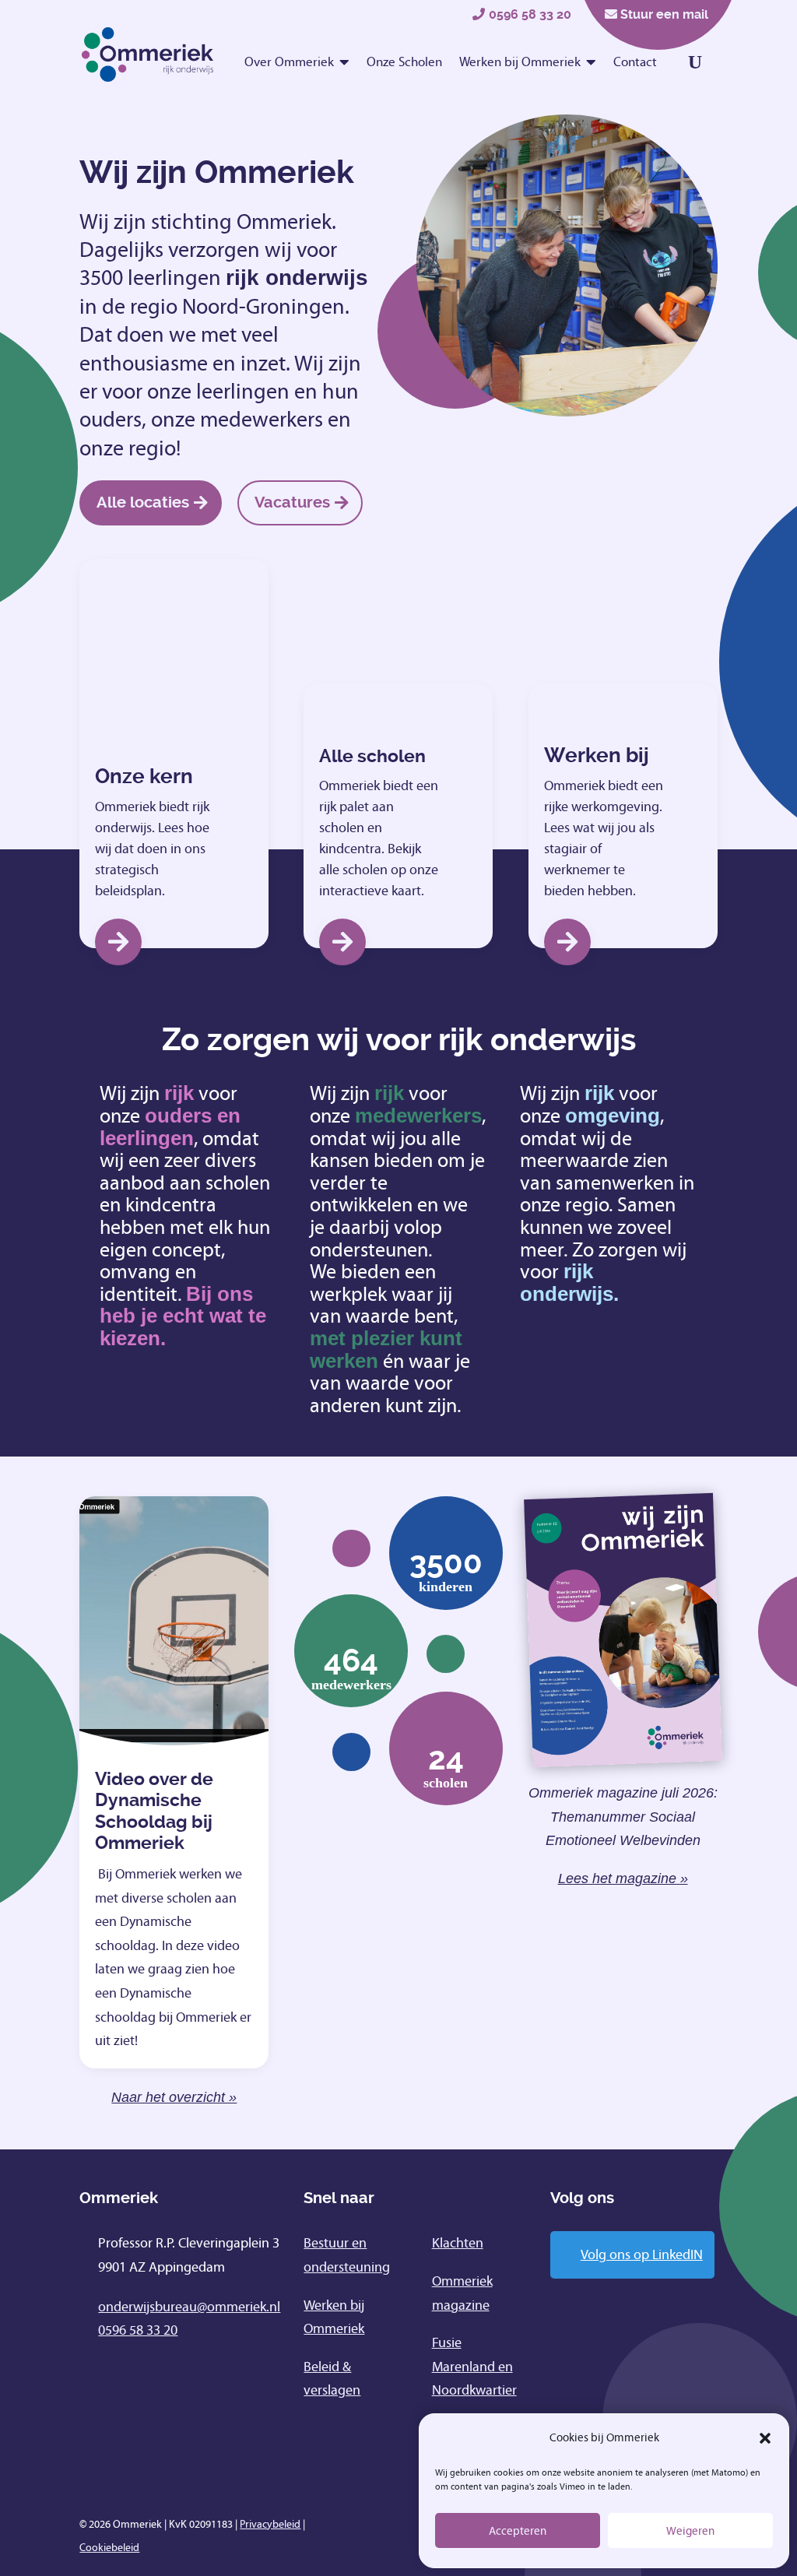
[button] (765, 2438)
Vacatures (292, 503)
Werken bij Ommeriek (520, 62)
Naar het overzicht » (174, 2097)
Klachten (458, 2243)
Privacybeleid (270, 2524)
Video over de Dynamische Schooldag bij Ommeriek (154, 1812)
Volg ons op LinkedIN (642, 2254)
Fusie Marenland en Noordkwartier (474, 2366)
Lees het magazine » (623, 1878)
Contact (635, 62)
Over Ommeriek (289, 62)
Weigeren (690, 2531)
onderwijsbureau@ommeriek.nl (189, 2307)
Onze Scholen (404, 62)
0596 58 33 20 (530, 14)
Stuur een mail (664, 14)
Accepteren (518, 2531)
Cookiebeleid (109, 2548)
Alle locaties (143, 503)
